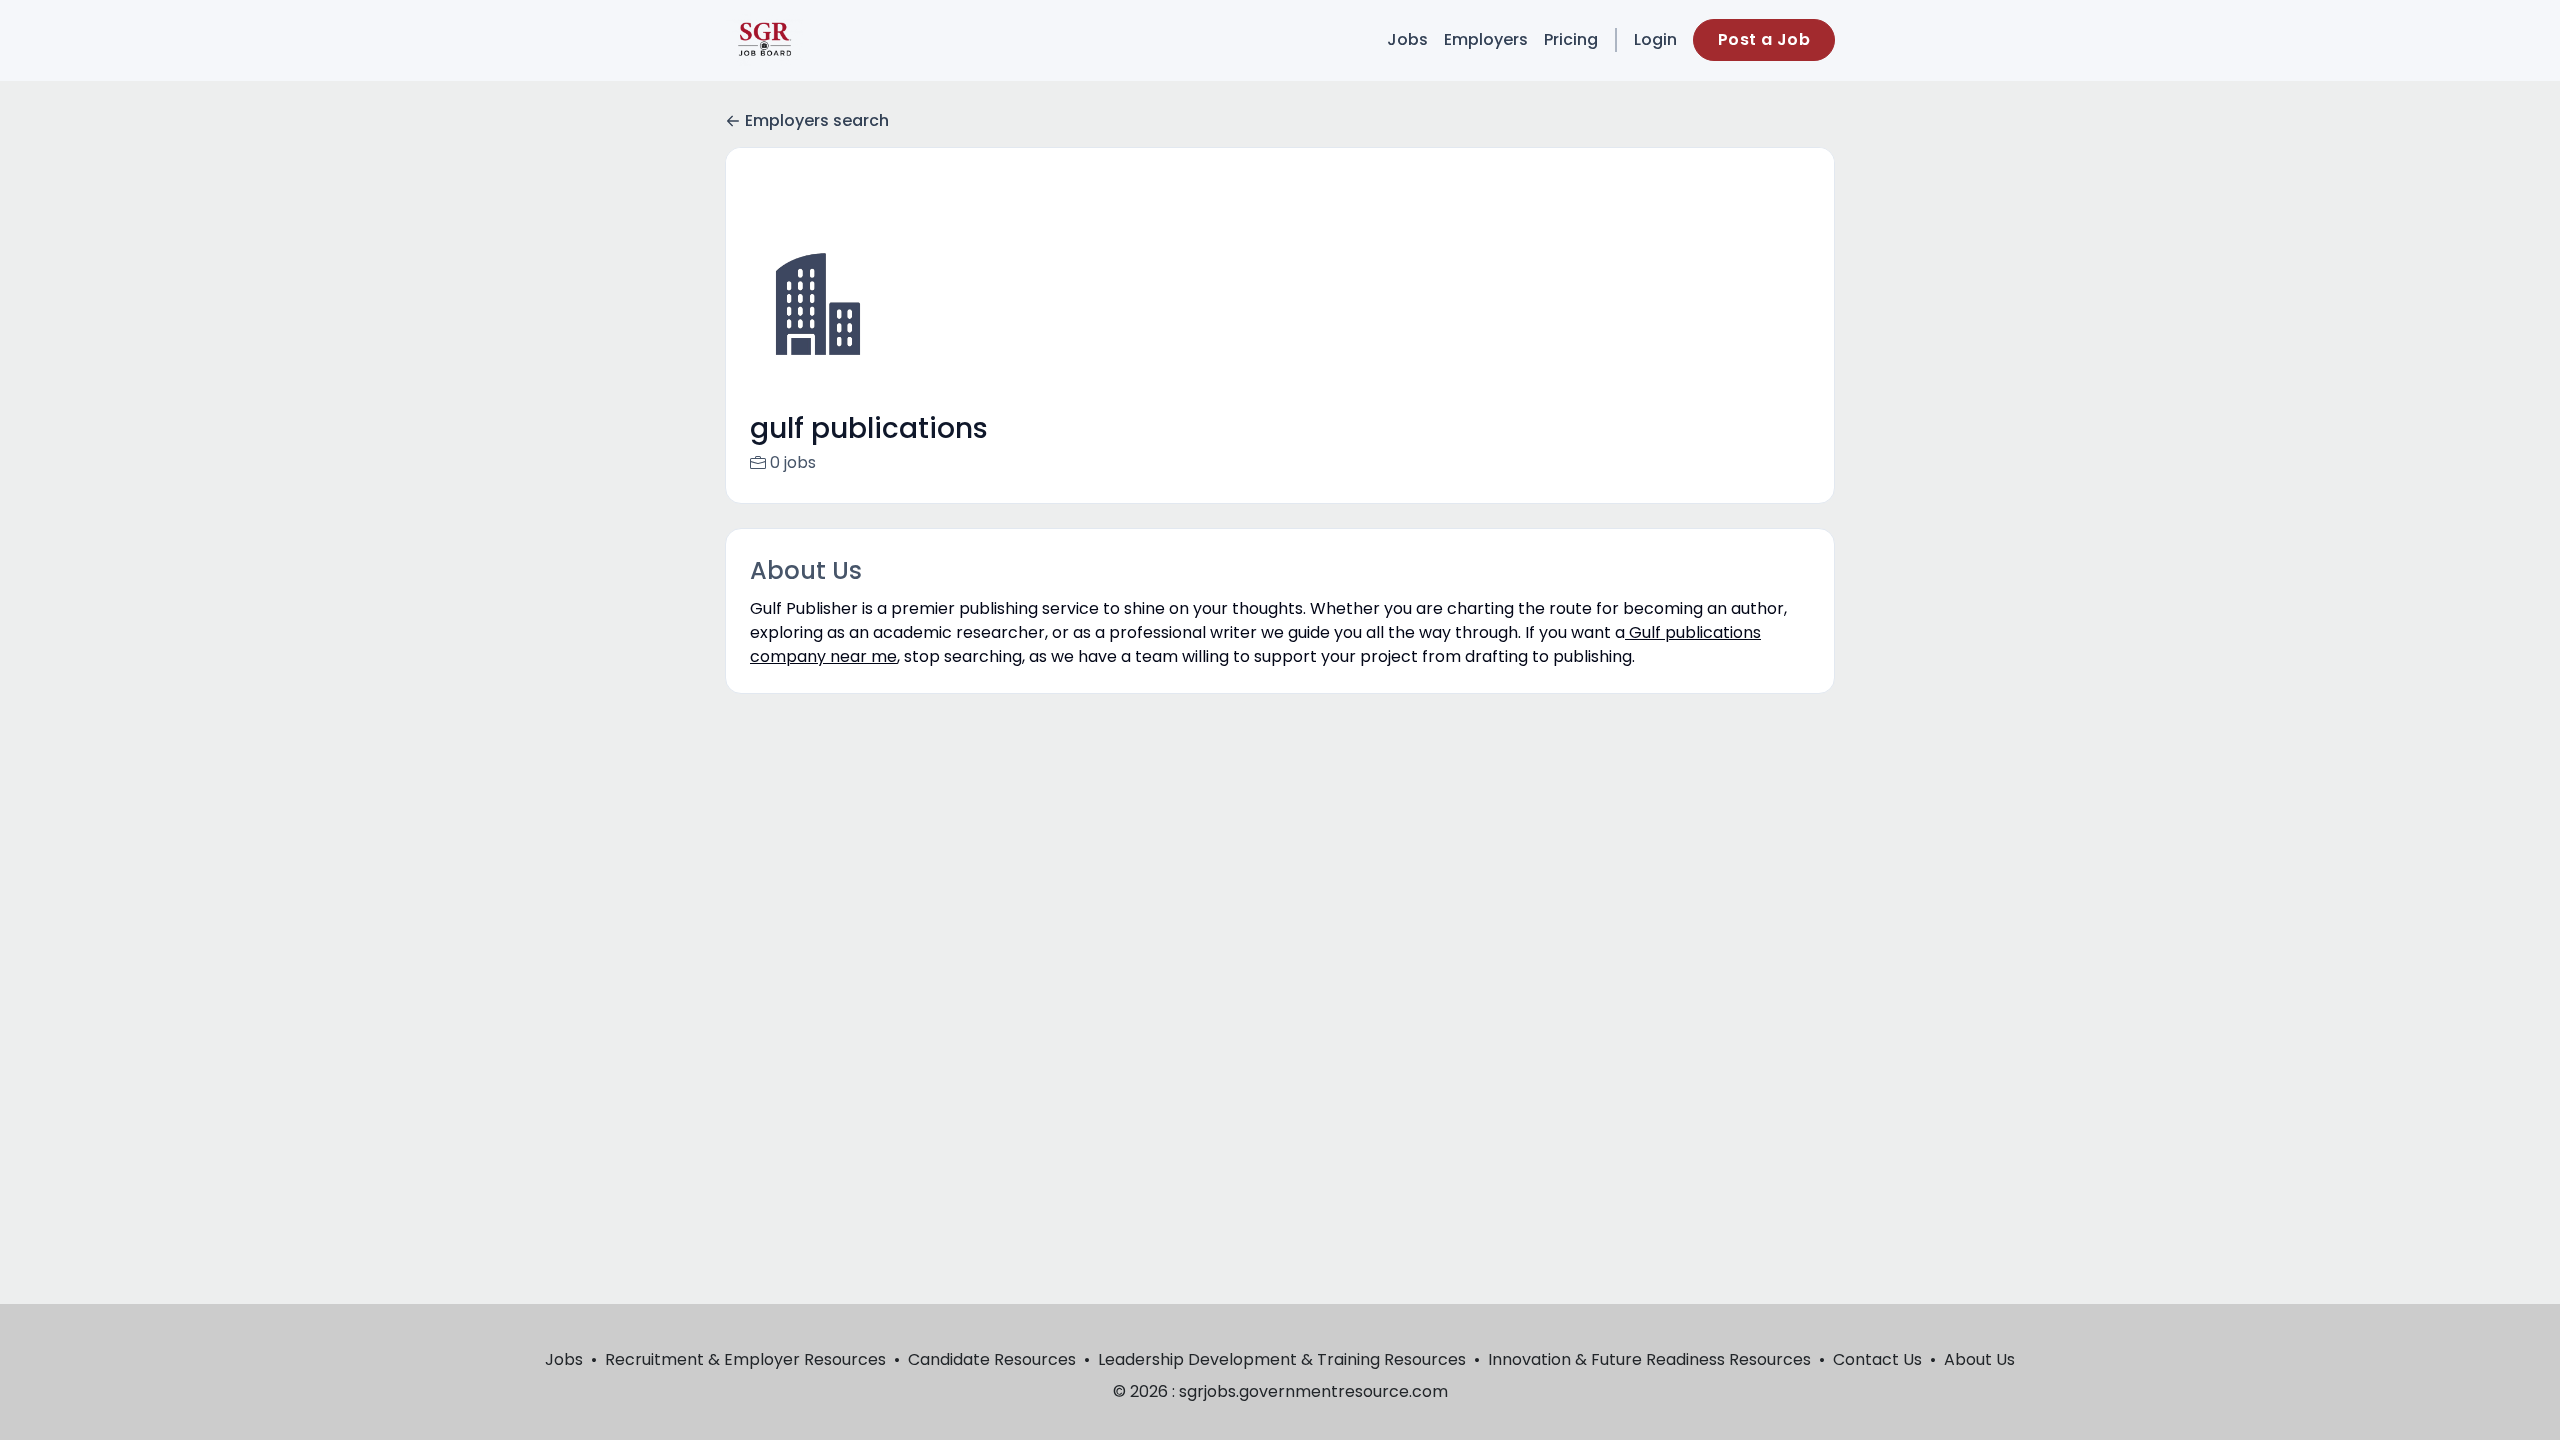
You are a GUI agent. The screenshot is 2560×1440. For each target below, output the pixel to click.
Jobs (1407, 39)
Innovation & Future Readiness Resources (1649, 1359)
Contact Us (1877, 1359)
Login (1655, 39)
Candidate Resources (992, 1359)
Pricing (1571, 39)
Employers (1486, 39)
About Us (1979, 1359)
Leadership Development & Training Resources (1282, 1359)
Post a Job (1764, 39)
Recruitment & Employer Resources (745, 1359)
